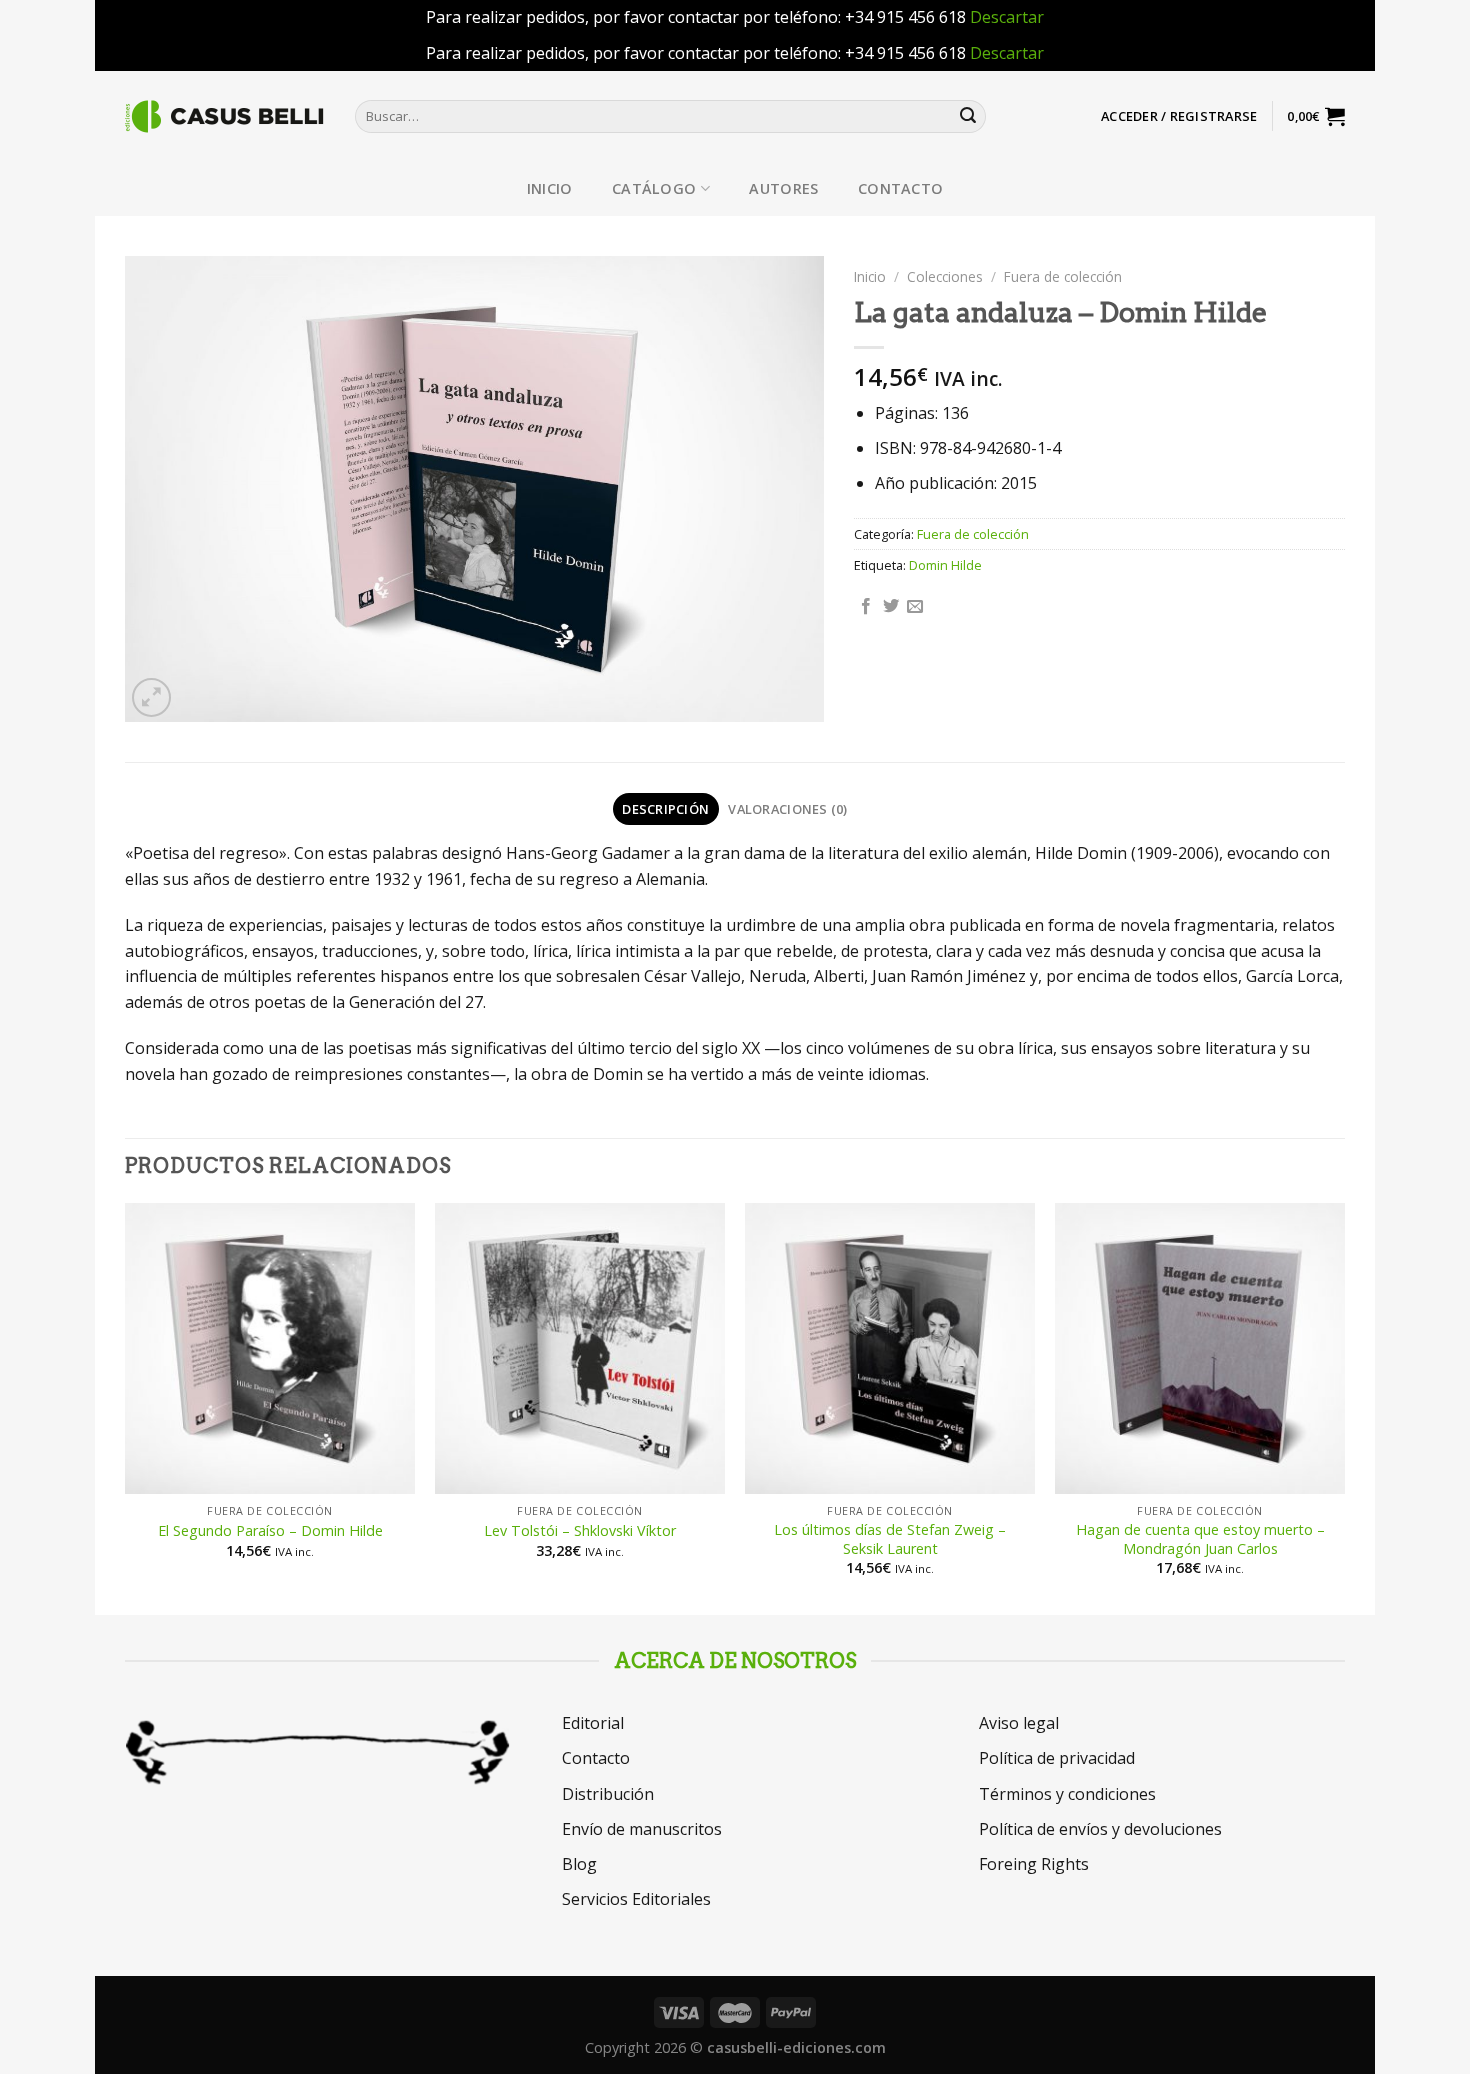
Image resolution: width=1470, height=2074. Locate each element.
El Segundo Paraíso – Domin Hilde (270, 1531)
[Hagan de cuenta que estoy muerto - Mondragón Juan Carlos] (1200, 1348)
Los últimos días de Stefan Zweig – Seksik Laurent (890, 1539)
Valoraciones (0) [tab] (787, 809)
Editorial (593, 1723)
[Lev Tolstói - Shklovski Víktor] (580, 1348)
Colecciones (945, 276)
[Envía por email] (915, 607)
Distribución (608, 1794)
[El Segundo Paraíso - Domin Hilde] (270, 1348)
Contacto (900, 188)
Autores (783, 188)
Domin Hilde (945, 565)
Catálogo (654, 188)
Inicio (550, 188)
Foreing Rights (1034, 1864)
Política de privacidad (1057, 1758)
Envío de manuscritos (642, 1829)
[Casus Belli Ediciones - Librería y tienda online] (225, 116)
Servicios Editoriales (636, 1899)
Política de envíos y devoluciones (1100, 1829)
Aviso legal (1019, 1723)
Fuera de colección (1063, 276)
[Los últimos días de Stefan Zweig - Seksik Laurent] (890, 1348)
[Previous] (126, 1407)
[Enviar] (968, 116)
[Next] (1344, 1407)
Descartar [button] (1007, 17)
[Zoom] (151, 697)
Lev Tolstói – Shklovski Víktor (580, 1531)
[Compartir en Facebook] (866, 607)
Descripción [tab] (665, 809)
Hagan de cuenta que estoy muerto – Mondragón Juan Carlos (1200, 1539)
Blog (579, 1864)
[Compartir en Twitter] (891, 607)
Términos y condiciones (1067, 1794)
